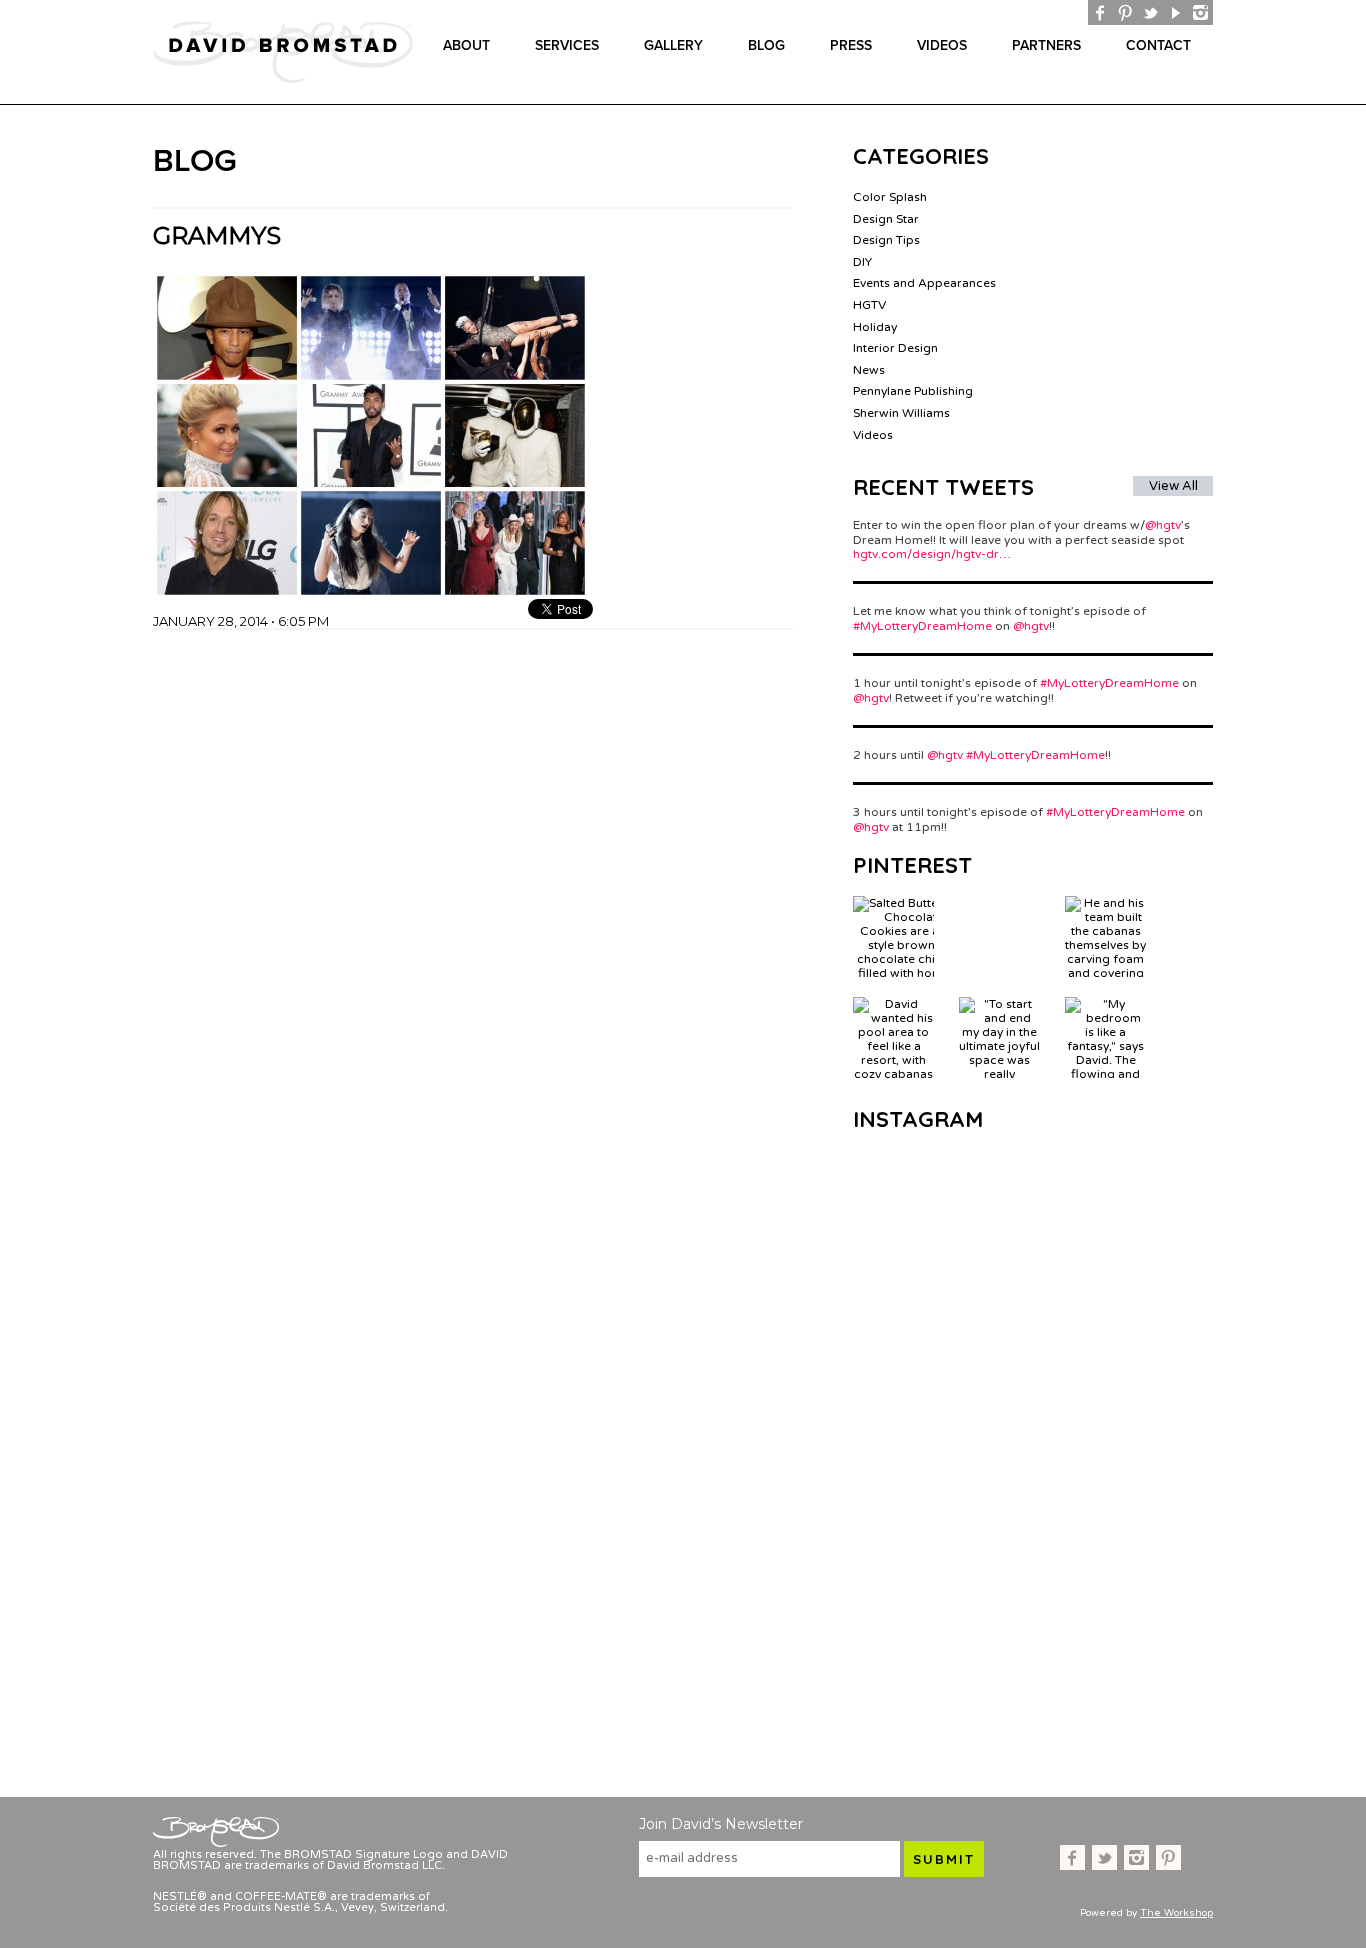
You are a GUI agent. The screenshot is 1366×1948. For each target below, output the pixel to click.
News (869, 370)
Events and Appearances (924, 283)
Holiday (875, 327)
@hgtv (1163, 525)
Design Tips (886, 240)
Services (567, 45)
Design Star (886, 219)
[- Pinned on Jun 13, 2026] (999, 903)
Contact (1158, 45)
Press (851, 45)
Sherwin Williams (901, 413)
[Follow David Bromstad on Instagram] (1200, 12)
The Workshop (1176, 1913)
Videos (942, 45)
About (466, 45)
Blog (766, 45)
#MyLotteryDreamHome (922, 626)
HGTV (869, 305)
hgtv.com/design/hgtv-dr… (932, 554)
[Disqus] (473, 880)
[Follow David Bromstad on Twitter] (1150, 12)
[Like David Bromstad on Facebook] (1100, 12)
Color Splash (890, 197)
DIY (862, 262)
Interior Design (895, 348)
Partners (1046, 45)
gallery (673, 45)
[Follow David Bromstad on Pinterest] (1125, 12)
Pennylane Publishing (913, 391)
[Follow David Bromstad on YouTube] (1175, 12)
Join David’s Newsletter (721, 1824)
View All (1173, 486)
